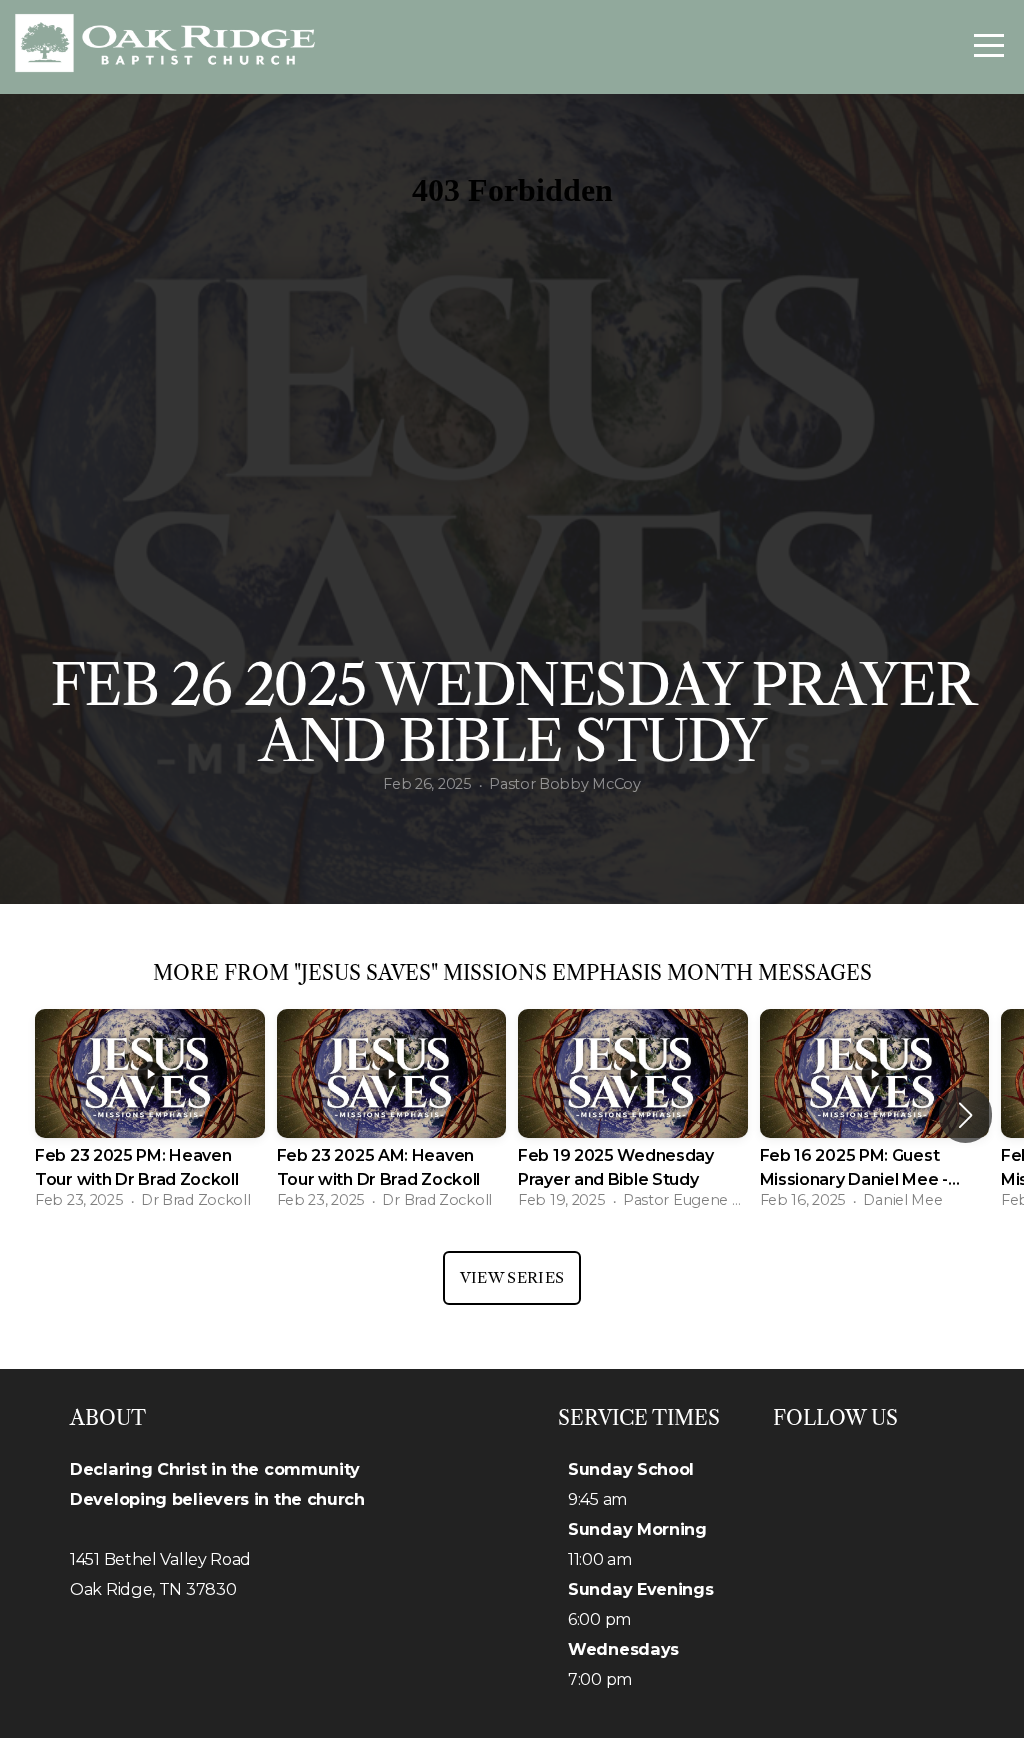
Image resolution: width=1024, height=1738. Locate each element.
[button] (965, 1115)
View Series (512, 1277)
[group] (150, 1115)
